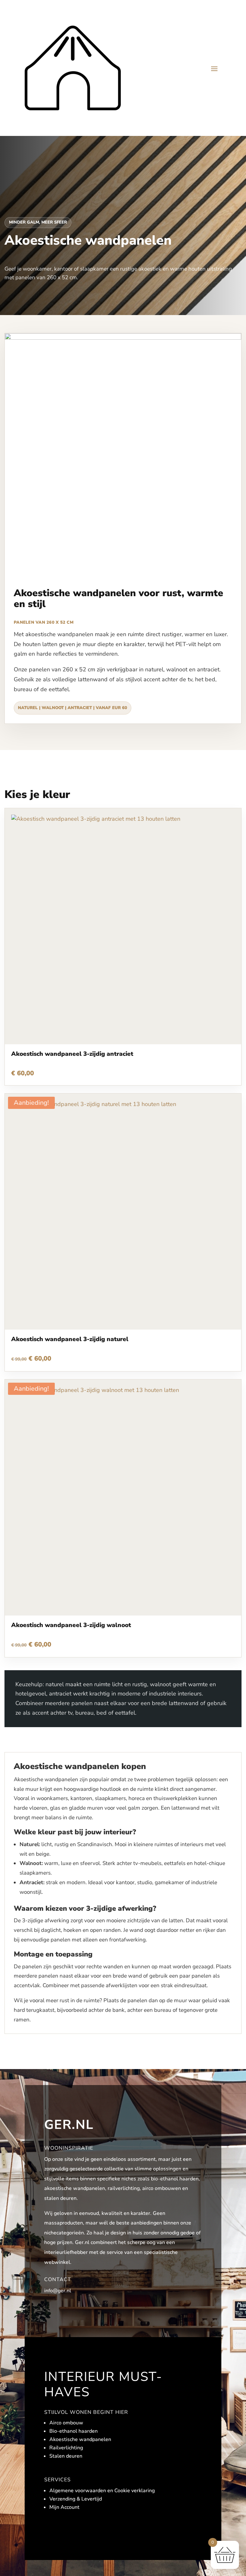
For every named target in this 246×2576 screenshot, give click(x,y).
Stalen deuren (66, 2456)
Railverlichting (66, 2448)
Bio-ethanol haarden (74, 2431)
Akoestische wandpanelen (80, 2439)
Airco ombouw (66, 2423)
